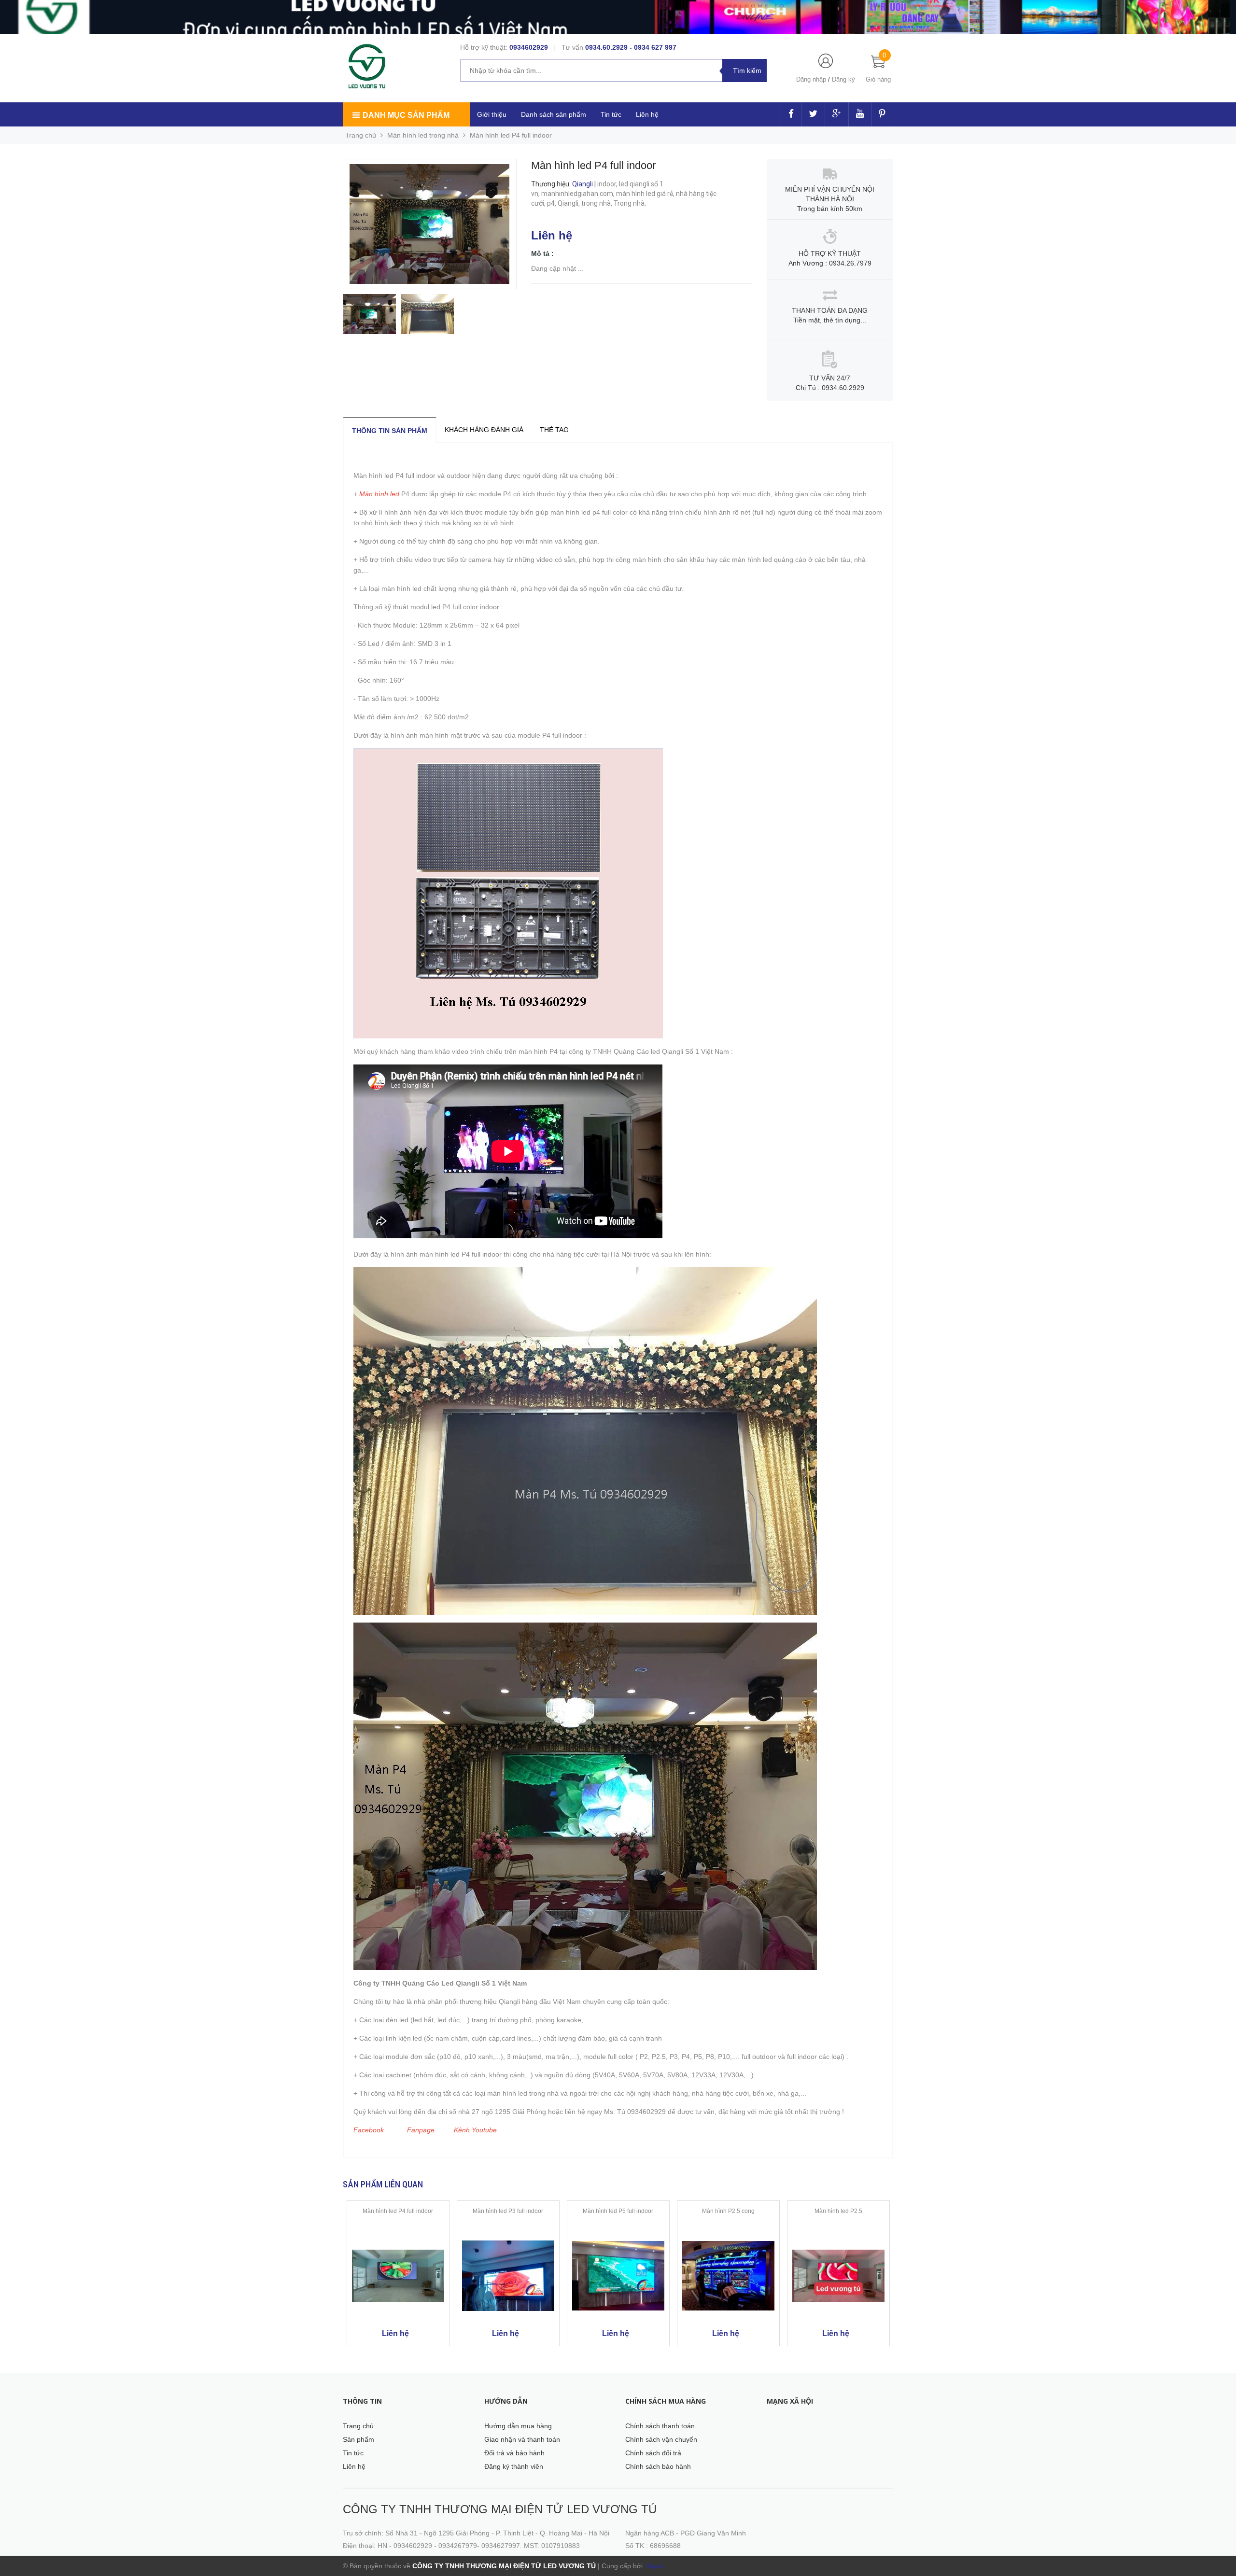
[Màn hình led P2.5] (838, 2276)
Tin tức (353, 2453)
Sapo (654, 2566)
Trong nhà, (631, 203)
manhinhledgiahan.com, (579, 194)
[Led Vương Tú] (368, 67)
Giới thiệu (492, 114)
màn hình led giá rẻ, (646, 194)
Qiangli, (569, 203)
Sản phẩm (358, 2439)
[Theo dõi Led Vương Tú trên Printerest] (882, 114)
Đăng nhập (811, 79)
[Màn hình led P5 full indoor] (618, 2276)
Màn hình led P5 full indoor (618, 2211)
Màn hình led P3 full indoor (508, 2211)
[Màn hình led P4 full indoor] (398, 2276)
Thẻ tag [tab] (554, 430)
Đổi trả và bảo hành (514, 2453)
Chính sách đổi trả (653, 2453)
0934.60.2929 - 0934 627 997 (631, 47)
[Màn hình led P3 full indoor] (508, 2276)
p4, (552, 203)
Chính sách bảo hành (658, 2466)
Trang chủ (358, 2426)
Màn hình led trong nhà (423, 135)
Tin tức (611, 114)
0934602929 (529, 47)
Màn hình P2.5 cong (728, 2211)
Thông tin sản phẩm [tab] (390, 431)
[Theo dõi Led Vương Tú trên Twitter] (813, 114)
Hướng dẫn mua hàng (518, 2426)
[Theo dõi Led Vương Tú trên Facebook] (791, 114)
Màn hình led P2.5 (838, 2211)
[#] (618, 17)
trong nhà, (597, 203)
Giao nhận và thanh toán (522, 2439)
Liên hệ (354, 2466)
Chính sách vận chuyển (661, 2439)
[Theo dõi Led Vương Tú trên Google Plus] (837, 114)
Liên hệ (647, 114)
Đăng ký (843, 79)
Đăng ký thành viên (514, 2466)
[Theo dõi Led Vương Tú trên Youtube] (860, 114)
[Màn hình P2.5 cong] (728, 2276)
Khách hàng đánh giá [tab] (484, 430)
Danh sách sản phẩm (554, 114)
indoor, (608, 184)
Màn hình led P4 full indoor (398, 2211)
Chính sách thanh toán (660, 2426)
